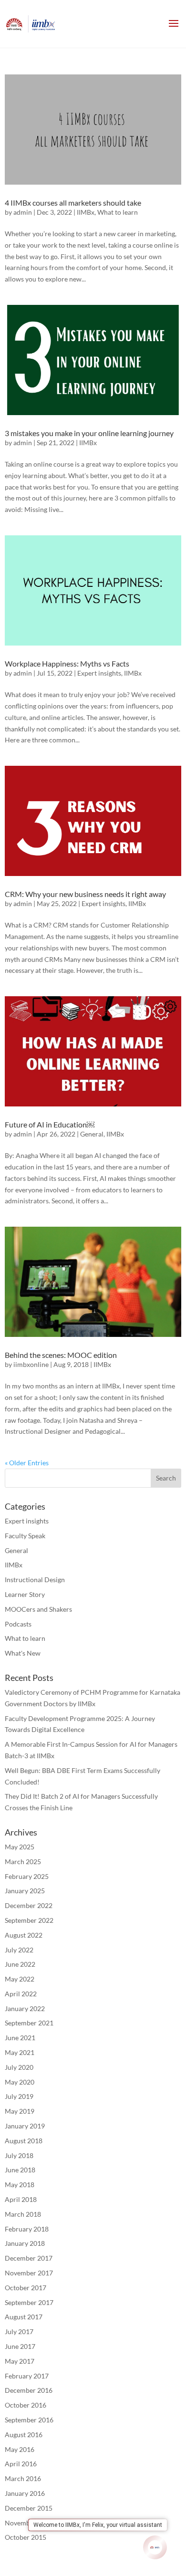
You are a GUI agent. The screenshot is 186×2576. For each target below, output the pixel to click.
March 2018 (23, 2214)
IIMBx (86, 212)
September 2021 (29, 2023)
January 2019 (25, 2126)
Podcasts (18, 1624)
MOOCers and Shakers (38, 1609)
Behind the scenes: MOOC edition (61, 1355)
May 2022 (20, 1979)
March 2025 (23, 1862)
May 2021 (20, 2052)
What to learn (118, 212)
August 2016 (24, 2435)
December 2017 (29, 2258)
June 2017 (20, 2346)
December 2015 (29, 2508)
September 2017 (29, 2302)
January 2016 (25, 2493)
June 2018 (20, 2170)
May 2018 (20, 2185)
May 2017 (20, 2361)
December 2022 (29, 1905)
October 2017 (26, 2288)
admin (23, 212)
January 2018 (25, 2243)
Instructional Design (35, 1580)
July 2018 (19, 2155)
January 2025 (25, 1891)
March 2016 (23, 2478)
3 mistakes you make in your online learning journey (89, 433)
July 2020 (19, 2067)
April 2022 (21, 1994)
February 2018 (27, 2229)
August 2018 (24, 2141)
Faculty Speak (25, 1536)
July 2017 (19, 2331)
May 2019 (20, 2111)
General (92, 1134)
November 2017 (29, 2273)
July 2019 (19, 2096)
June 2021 (20, 2038)
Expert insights (99, 673)
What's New (23, 1653)
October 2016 (26, 2405)
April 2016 (21, 2464)
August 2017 (24, 2317)
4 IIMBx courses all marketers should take (73, 203)
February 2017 (27, 2376)
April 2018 (21, 2199)
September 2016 (29, 2420)
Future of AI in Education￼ (50, 1124)
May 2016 (20, 2449)
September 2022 (29, 1920)
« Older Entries (27, 1463)
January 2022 (25, 2008)
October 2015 (26, 2537)
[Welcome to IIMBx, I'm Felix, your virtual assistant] (155, 2547)
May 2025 (20, 1847)
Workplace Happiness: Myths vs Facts (67, 663)
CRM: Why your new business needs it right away (85, 894)
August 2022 (24, 1935)
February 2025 (27, 1876)
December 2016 (29, 2390)
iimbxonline (31, 1364)
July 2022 (19, 1950)
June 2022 (20, 1964)
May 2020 (20, 2082)
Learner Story (25, 1594)
